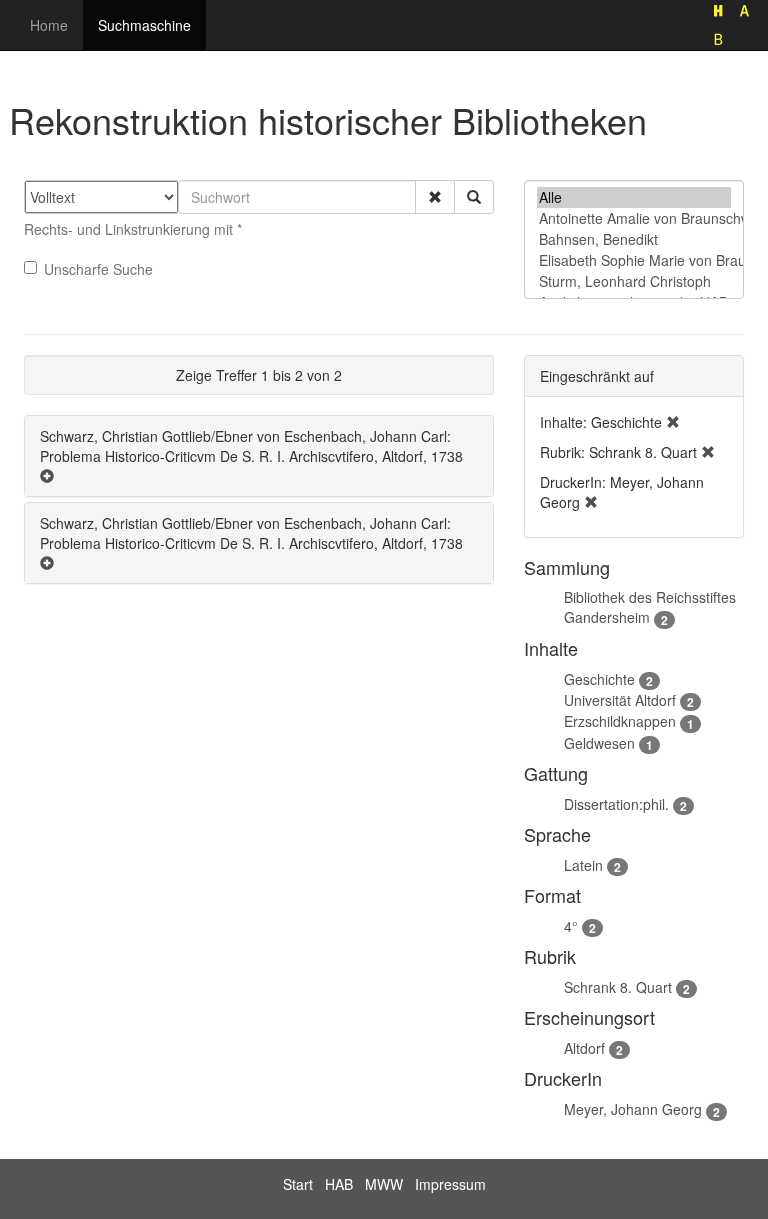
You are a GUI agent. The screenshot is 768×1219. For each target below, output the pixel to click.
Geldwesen (599, 743)
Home (49, 25)
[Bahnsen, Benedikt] (634, 239)
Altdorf (584, 1048)
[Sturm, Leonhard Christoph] (634, 281)
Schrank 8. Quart (618, 987)
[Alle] (634, 197)
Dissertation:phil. (616, 804)
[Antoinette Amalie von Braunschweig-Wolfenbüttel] (634, 218)
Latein (583, 865)
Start (298, 1184)
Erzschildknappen (620, 721)
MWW (384, 1184)
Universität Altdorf (620, 700)
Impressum (450, 1184)
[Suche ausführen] (474, 197)
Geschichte (599, 679)
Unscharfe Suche (98, 269)
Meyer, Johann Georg (633, 1109)
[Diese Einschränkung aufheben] (673, 422)
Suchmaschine (144, 25)
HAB (339, 1184)
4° (571, 926)
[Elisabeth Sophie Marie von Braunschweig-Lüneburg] (634, 260)
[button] (435, 197)
